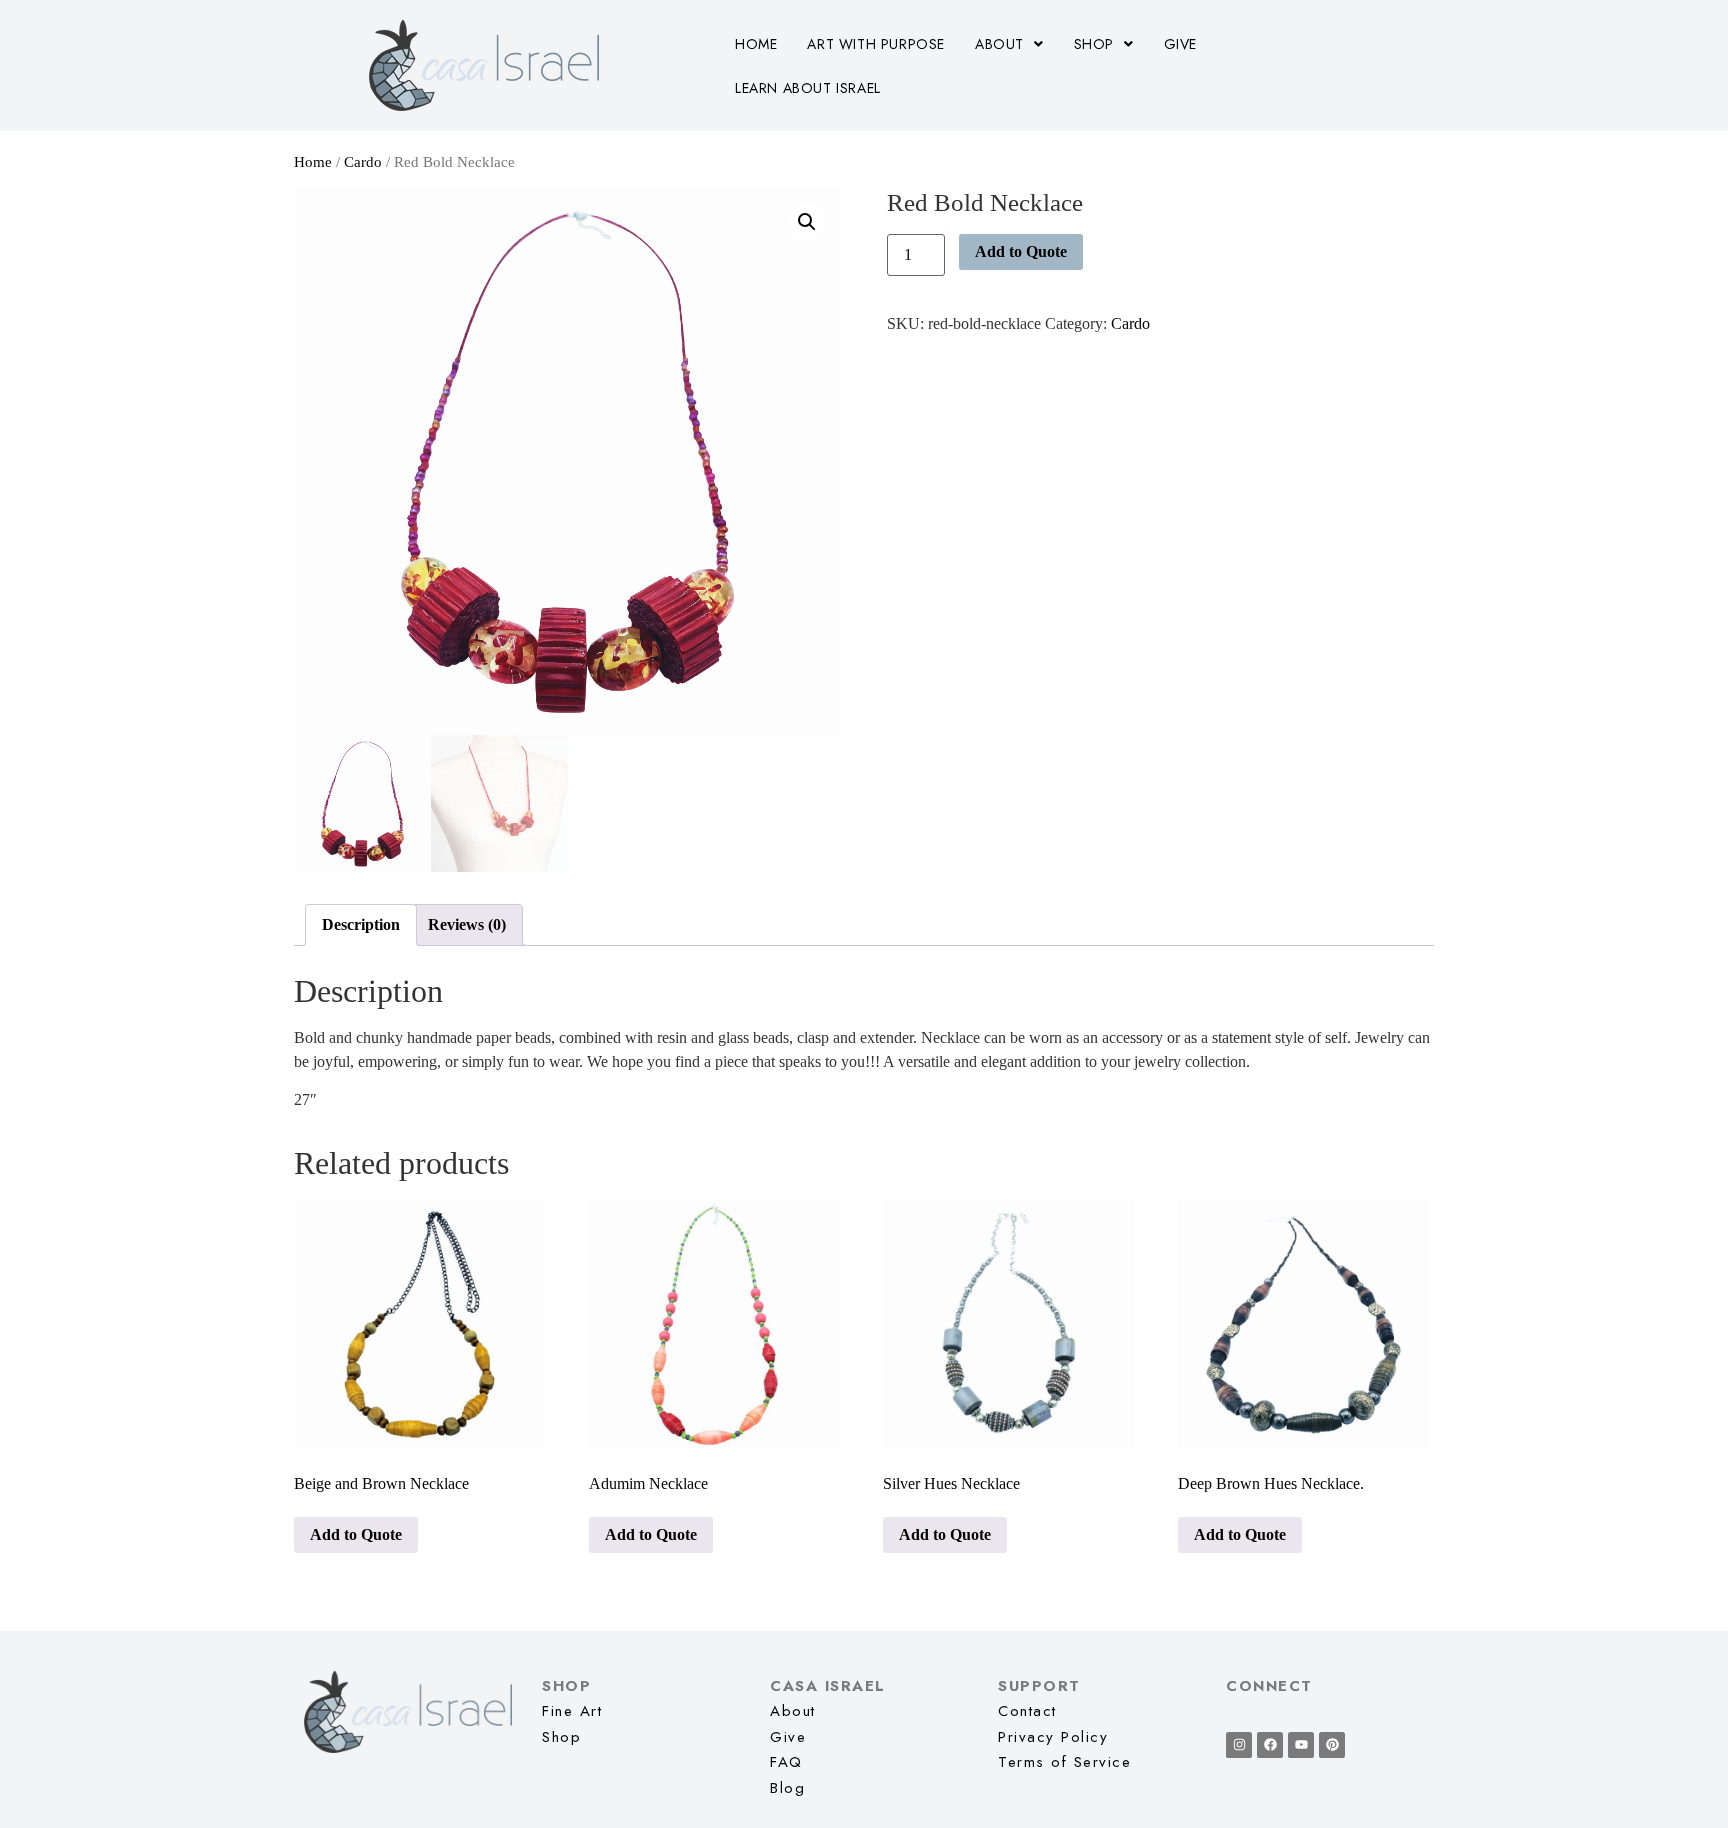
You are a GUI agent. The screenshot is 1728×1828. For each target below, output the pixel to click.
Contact (1027, 1711)
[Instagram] (1239, 1745)
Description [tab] (361, 924)
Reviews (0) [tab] (467, 924)
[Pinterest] (1332, 1745)
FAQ (786, 1762)
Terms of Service (1064, 1762)
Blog (787, 1788)
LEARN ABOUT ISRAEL (808, 88)
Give (1180, 44)
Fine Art (572, 1711)
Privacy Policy (1053, 1737)
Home (756, 44)
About (999, 44)
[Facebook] (1270, 1745)
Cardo (363, 162)
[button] (1009, 44)
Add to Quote (1021, 251)
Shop (1094, 44)
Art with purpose (876, 44)
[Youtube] (1301, 1745)
